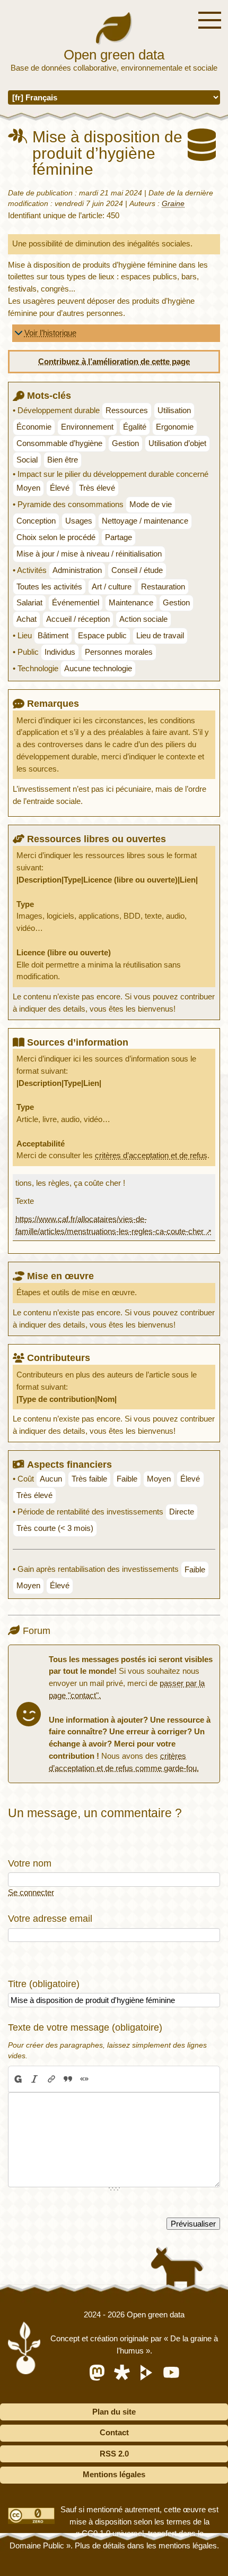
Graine (173, 204)
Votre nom (30, 1863)
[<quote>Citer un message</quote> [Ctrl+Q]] (68, 2079)
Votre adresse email (50, 1918)
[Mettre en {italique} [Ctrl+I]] (35, 2079)
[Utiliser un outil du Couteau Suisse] (101, 2079)
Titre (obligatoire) (44, 1984)
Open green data (114, 55)
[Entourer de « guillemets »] (84, 2079)
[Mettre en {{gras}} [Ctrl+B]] (17, 2079)
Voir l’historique (50, 333)
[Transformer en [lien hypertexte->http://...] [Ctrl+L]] (51, 2079)
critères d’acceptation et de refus (151, 1155)
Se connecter (31, 1892)
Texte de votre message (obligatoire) (85, 2027)
